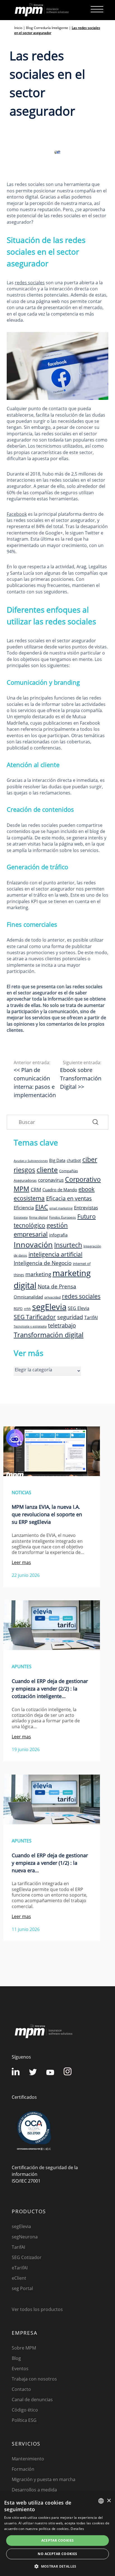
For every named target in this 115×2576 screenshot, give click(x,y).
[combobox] (101, 2501)
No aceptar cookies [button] (57, 2554)
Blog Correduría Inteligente (47, 28)
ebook (87, 1189)
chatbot (74, 1160)
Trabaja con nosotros (34, 2379)
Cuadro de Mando (60, 1190)
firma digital (38, 1217)
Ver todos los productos (37, 2309)
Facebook (17, 514)
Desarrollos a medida (34, 2490)
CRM (36, 1189)
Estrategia (21, 1217)
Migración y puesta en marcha (44, 2479)
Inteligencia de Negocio (43, 1263)
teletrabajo (62, 1325)
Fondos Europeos (63, 1217)
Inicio (18, 28)
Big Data (57, 1160)
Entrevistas (86, 1207)
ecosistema (29, 1198)
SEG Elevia (79, 1308)
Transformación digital (49, 1335)
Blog (16, 2358)
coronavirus (51, 1180)
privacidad (52, 1297)
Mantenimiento (28, 2459)
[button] (57, 2566)
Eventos (20, 2369)
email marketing (61, 1208)
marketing (38, 1274)
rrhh (27, 1309)
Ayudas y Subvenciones (31, 1161)
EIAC (42, 1207)
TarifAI (91, 1317)
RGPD (18, 1309)
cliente (47, 1169)
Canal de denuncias (32, 2400)
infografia (58, 1235)
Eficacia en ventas (69, 1198)
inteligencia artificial (55, 1254)
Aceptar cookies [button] (58, 2540)
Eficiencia (24, 1208)
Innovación (33, 1244)
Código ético (25, 2410)
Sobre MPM (24, 2348)
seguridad (70, 1317)
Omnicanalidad (28, 1297)
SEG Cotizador (27, 2257)
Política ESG (24, 2420)
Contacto (21, 2389)
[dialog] (57, 2535)
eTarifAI (20, 2268)
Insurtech (68, 1245)
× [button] (109, 2501)
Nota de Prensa (57, 1286)
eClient (19, 2278)
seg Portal (22, 2288)
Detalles (77, 2529)
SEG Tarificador (35, 1317)
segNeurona (25, 2237)
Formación (23, 2469)
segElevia (49, 1307)
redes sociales (30, 283)
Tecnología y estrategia (30, 1326)
